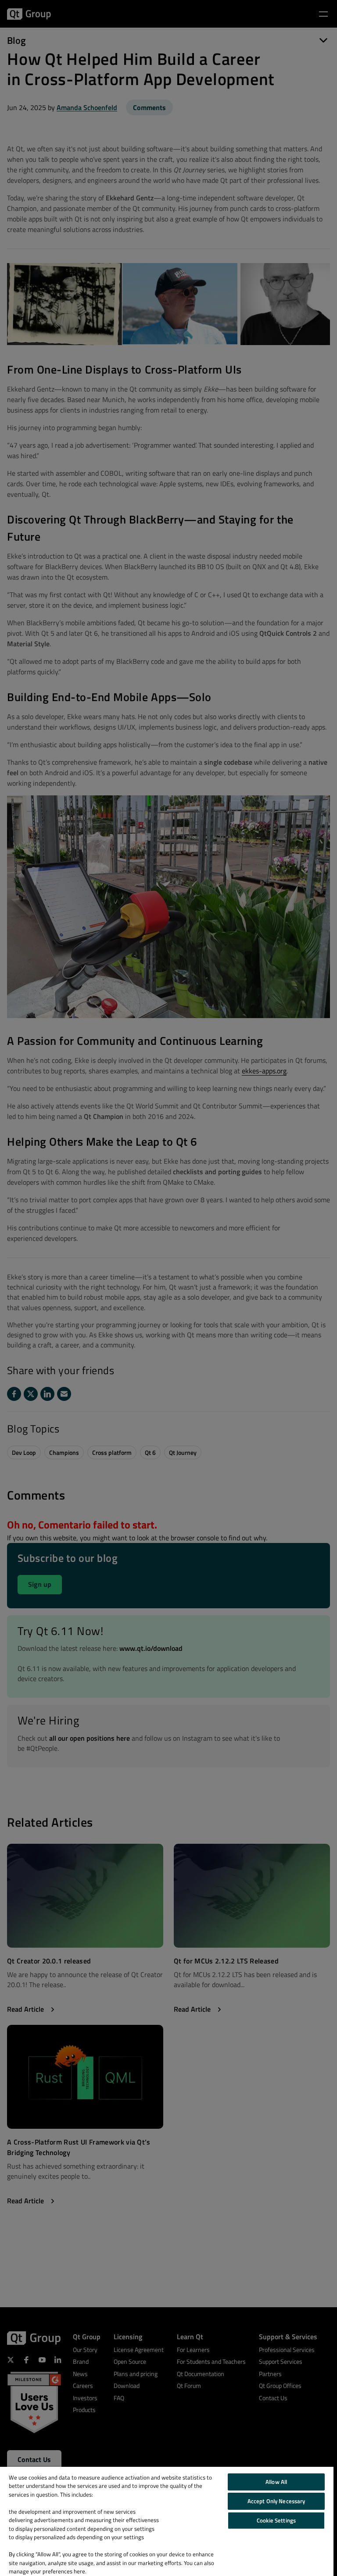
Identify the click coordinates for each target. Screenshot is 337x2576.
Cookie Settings (276, 2520)
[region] (167, 2521)
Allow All (276, 2482)
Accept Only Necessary (276, 2501)
